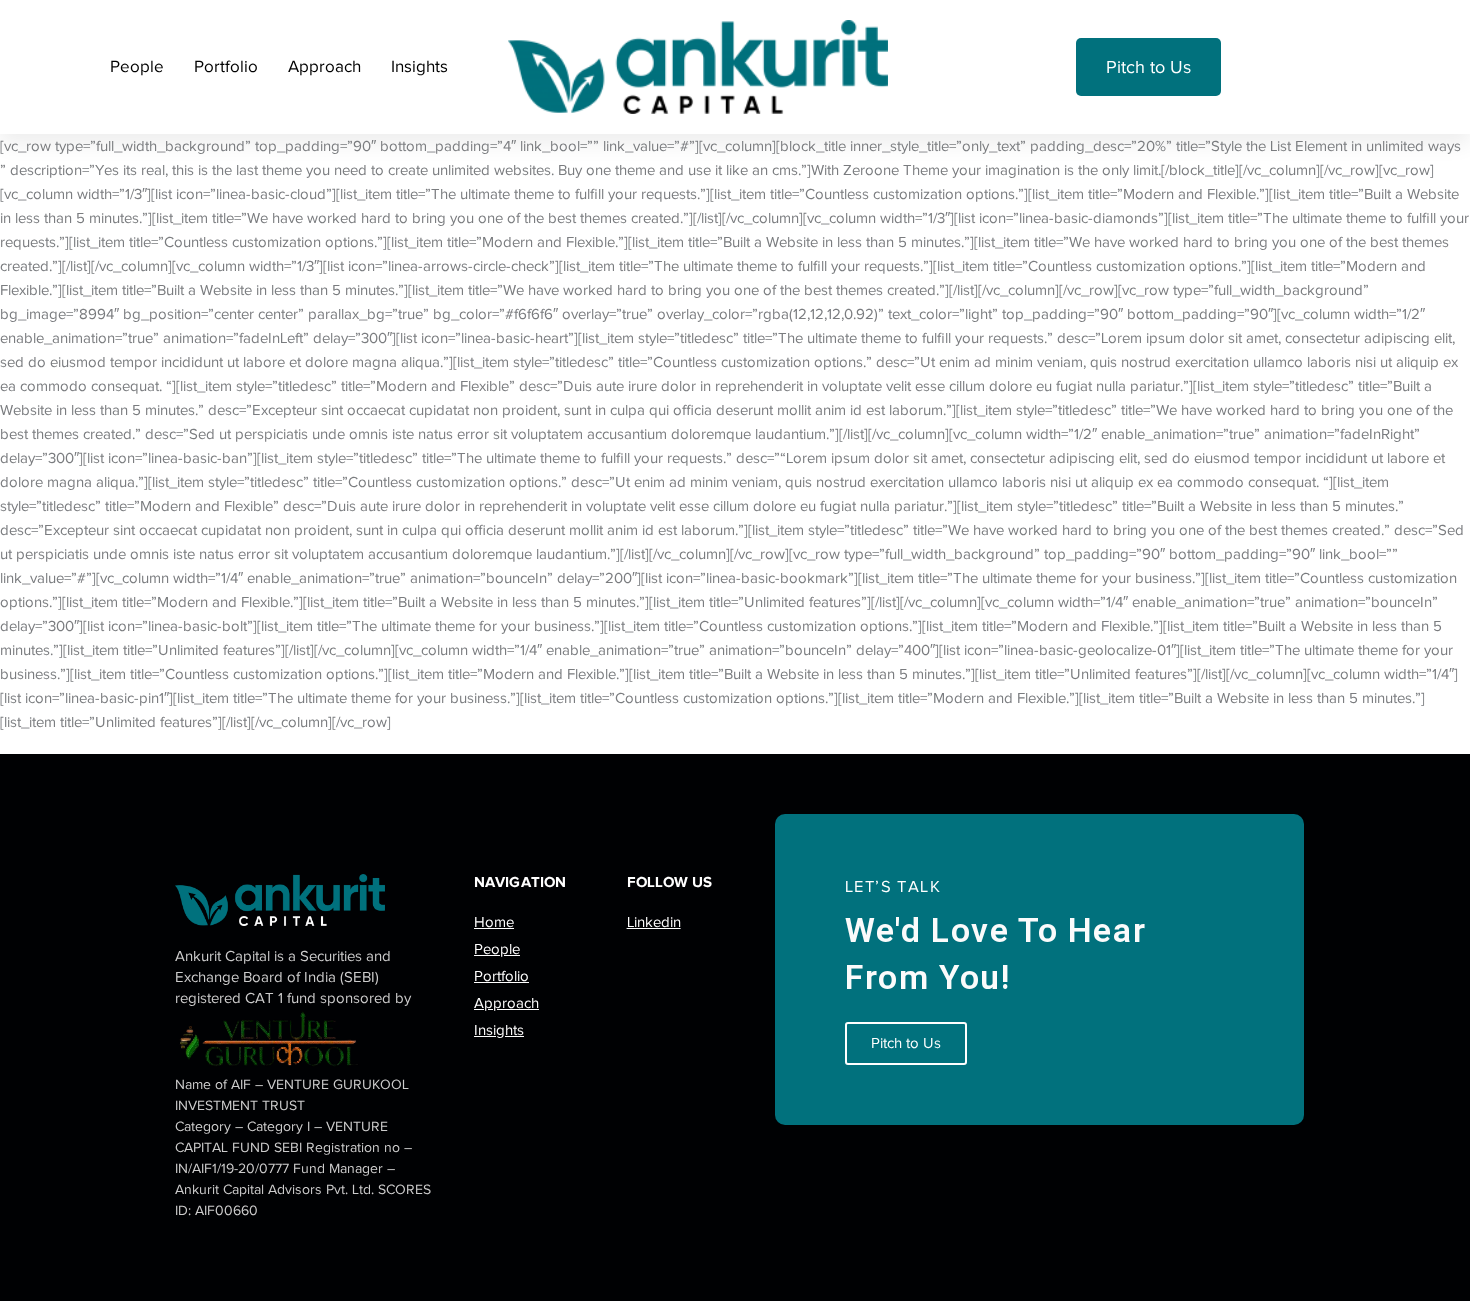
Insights (419, 66)
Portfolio (226, 66)
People (137, 66)
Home (494, 922)
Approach (324, 66)
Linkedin (654, 922)
